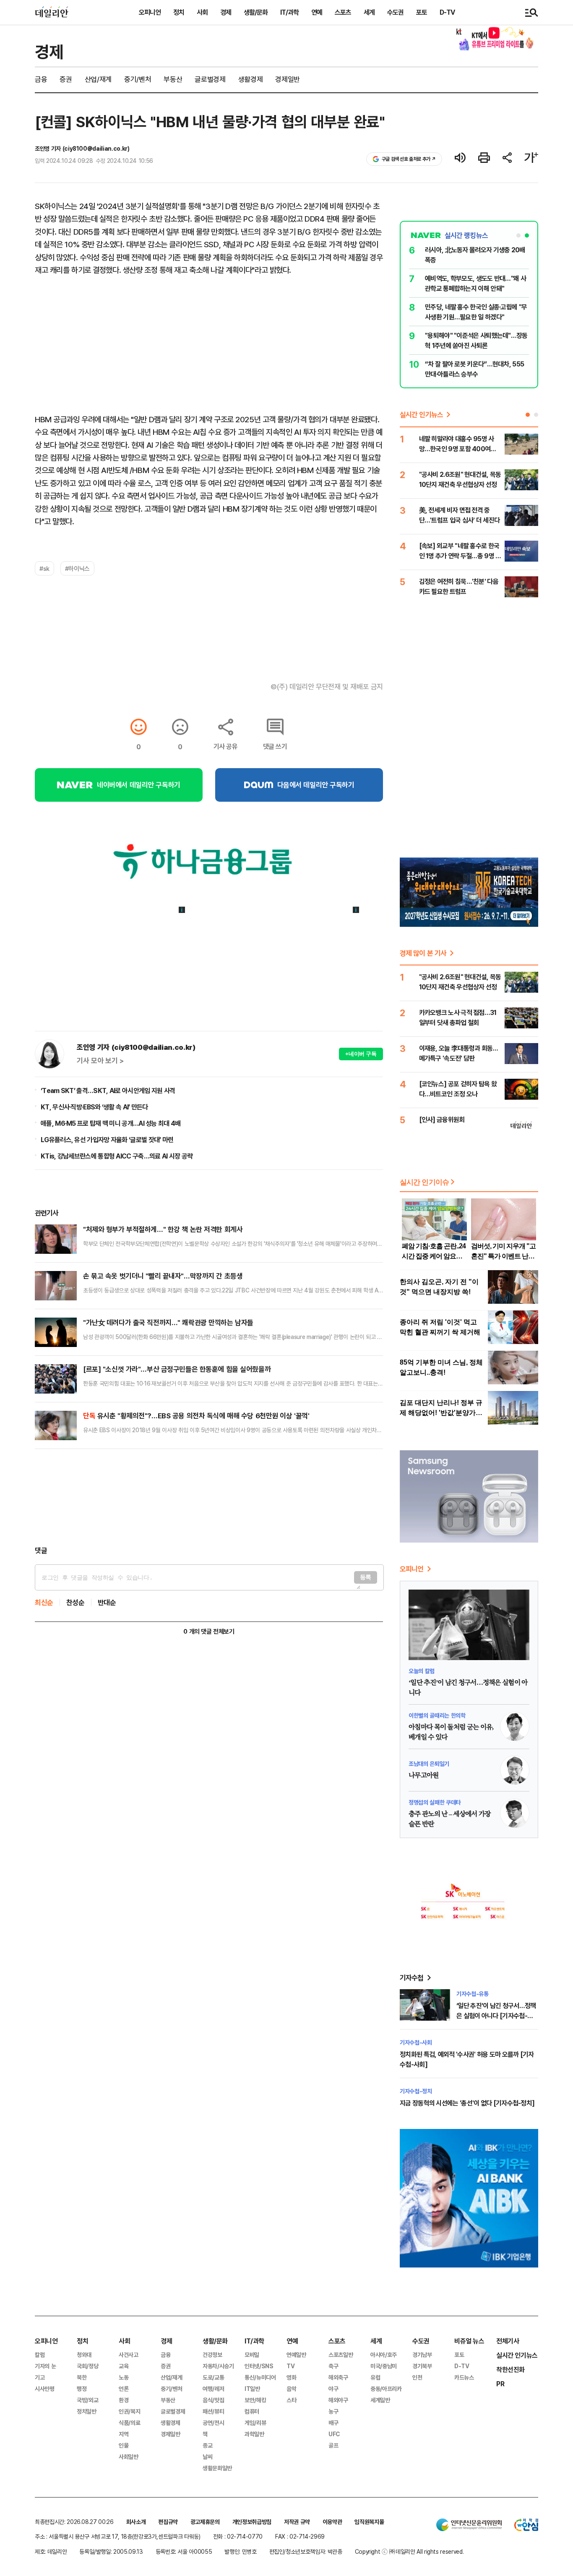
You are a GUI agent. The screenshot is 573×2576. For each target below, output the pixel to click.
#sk (44, 568)
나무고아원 (424, 1776)
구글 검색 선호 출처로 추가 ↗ (409, 159)
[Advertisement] (209, 1497)
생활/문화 (256, 12)
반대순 (107, 1602)
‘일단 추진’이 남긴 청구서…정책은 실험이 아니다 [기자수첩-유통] (496, 2016)
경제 (226, 12)
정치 (179, 12)
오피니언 (150, 12)
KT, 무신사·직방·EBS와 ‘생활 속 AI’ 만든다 (94, 1107)
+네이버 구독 (361, 1054)
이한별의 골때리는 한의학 (437, 1715)
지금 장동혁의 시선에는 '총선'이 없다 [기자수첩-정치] (467, 2103)
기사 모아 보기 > (100, 1061)
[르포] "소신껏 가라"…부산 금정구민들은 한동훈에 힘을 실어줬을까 (177, 1369)
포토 (422, 12)
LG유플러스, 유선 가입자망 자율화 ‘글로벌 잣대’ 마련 (107, 1140)
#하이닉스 (77, 568)
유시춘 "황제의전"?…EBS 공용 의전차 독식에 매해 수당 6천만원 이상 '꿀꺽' (196, 1416)
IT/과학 (289, 12)
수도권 (395, 12)
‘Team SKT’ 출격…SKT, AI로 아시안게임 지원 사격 (108, 1091)
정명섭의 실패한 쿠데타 (435, 1802)
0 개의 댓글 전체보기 (209, 1631)
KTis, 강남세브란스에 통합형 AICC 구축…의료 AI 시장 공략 (117, 1156)
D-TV (447, 12)
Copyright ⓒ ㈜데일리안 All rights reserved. (409, 2551)
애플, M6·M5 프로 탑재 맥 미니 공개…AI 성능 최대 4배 (111, 1123)
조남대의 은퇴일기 (429, 1764)
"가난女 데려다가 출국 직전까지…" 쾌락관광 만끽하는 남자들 (168, 1322)
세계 (369, 12)
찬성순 (76, 1602)
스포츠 (343, 12)
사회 (202, 12)
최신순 (44, 1602)
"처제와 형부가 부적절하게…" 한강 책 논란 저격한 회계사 (163, 1229)
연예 (317, 12)
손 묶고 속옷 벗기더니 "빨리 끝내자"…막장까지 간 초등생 (163, 1276)
